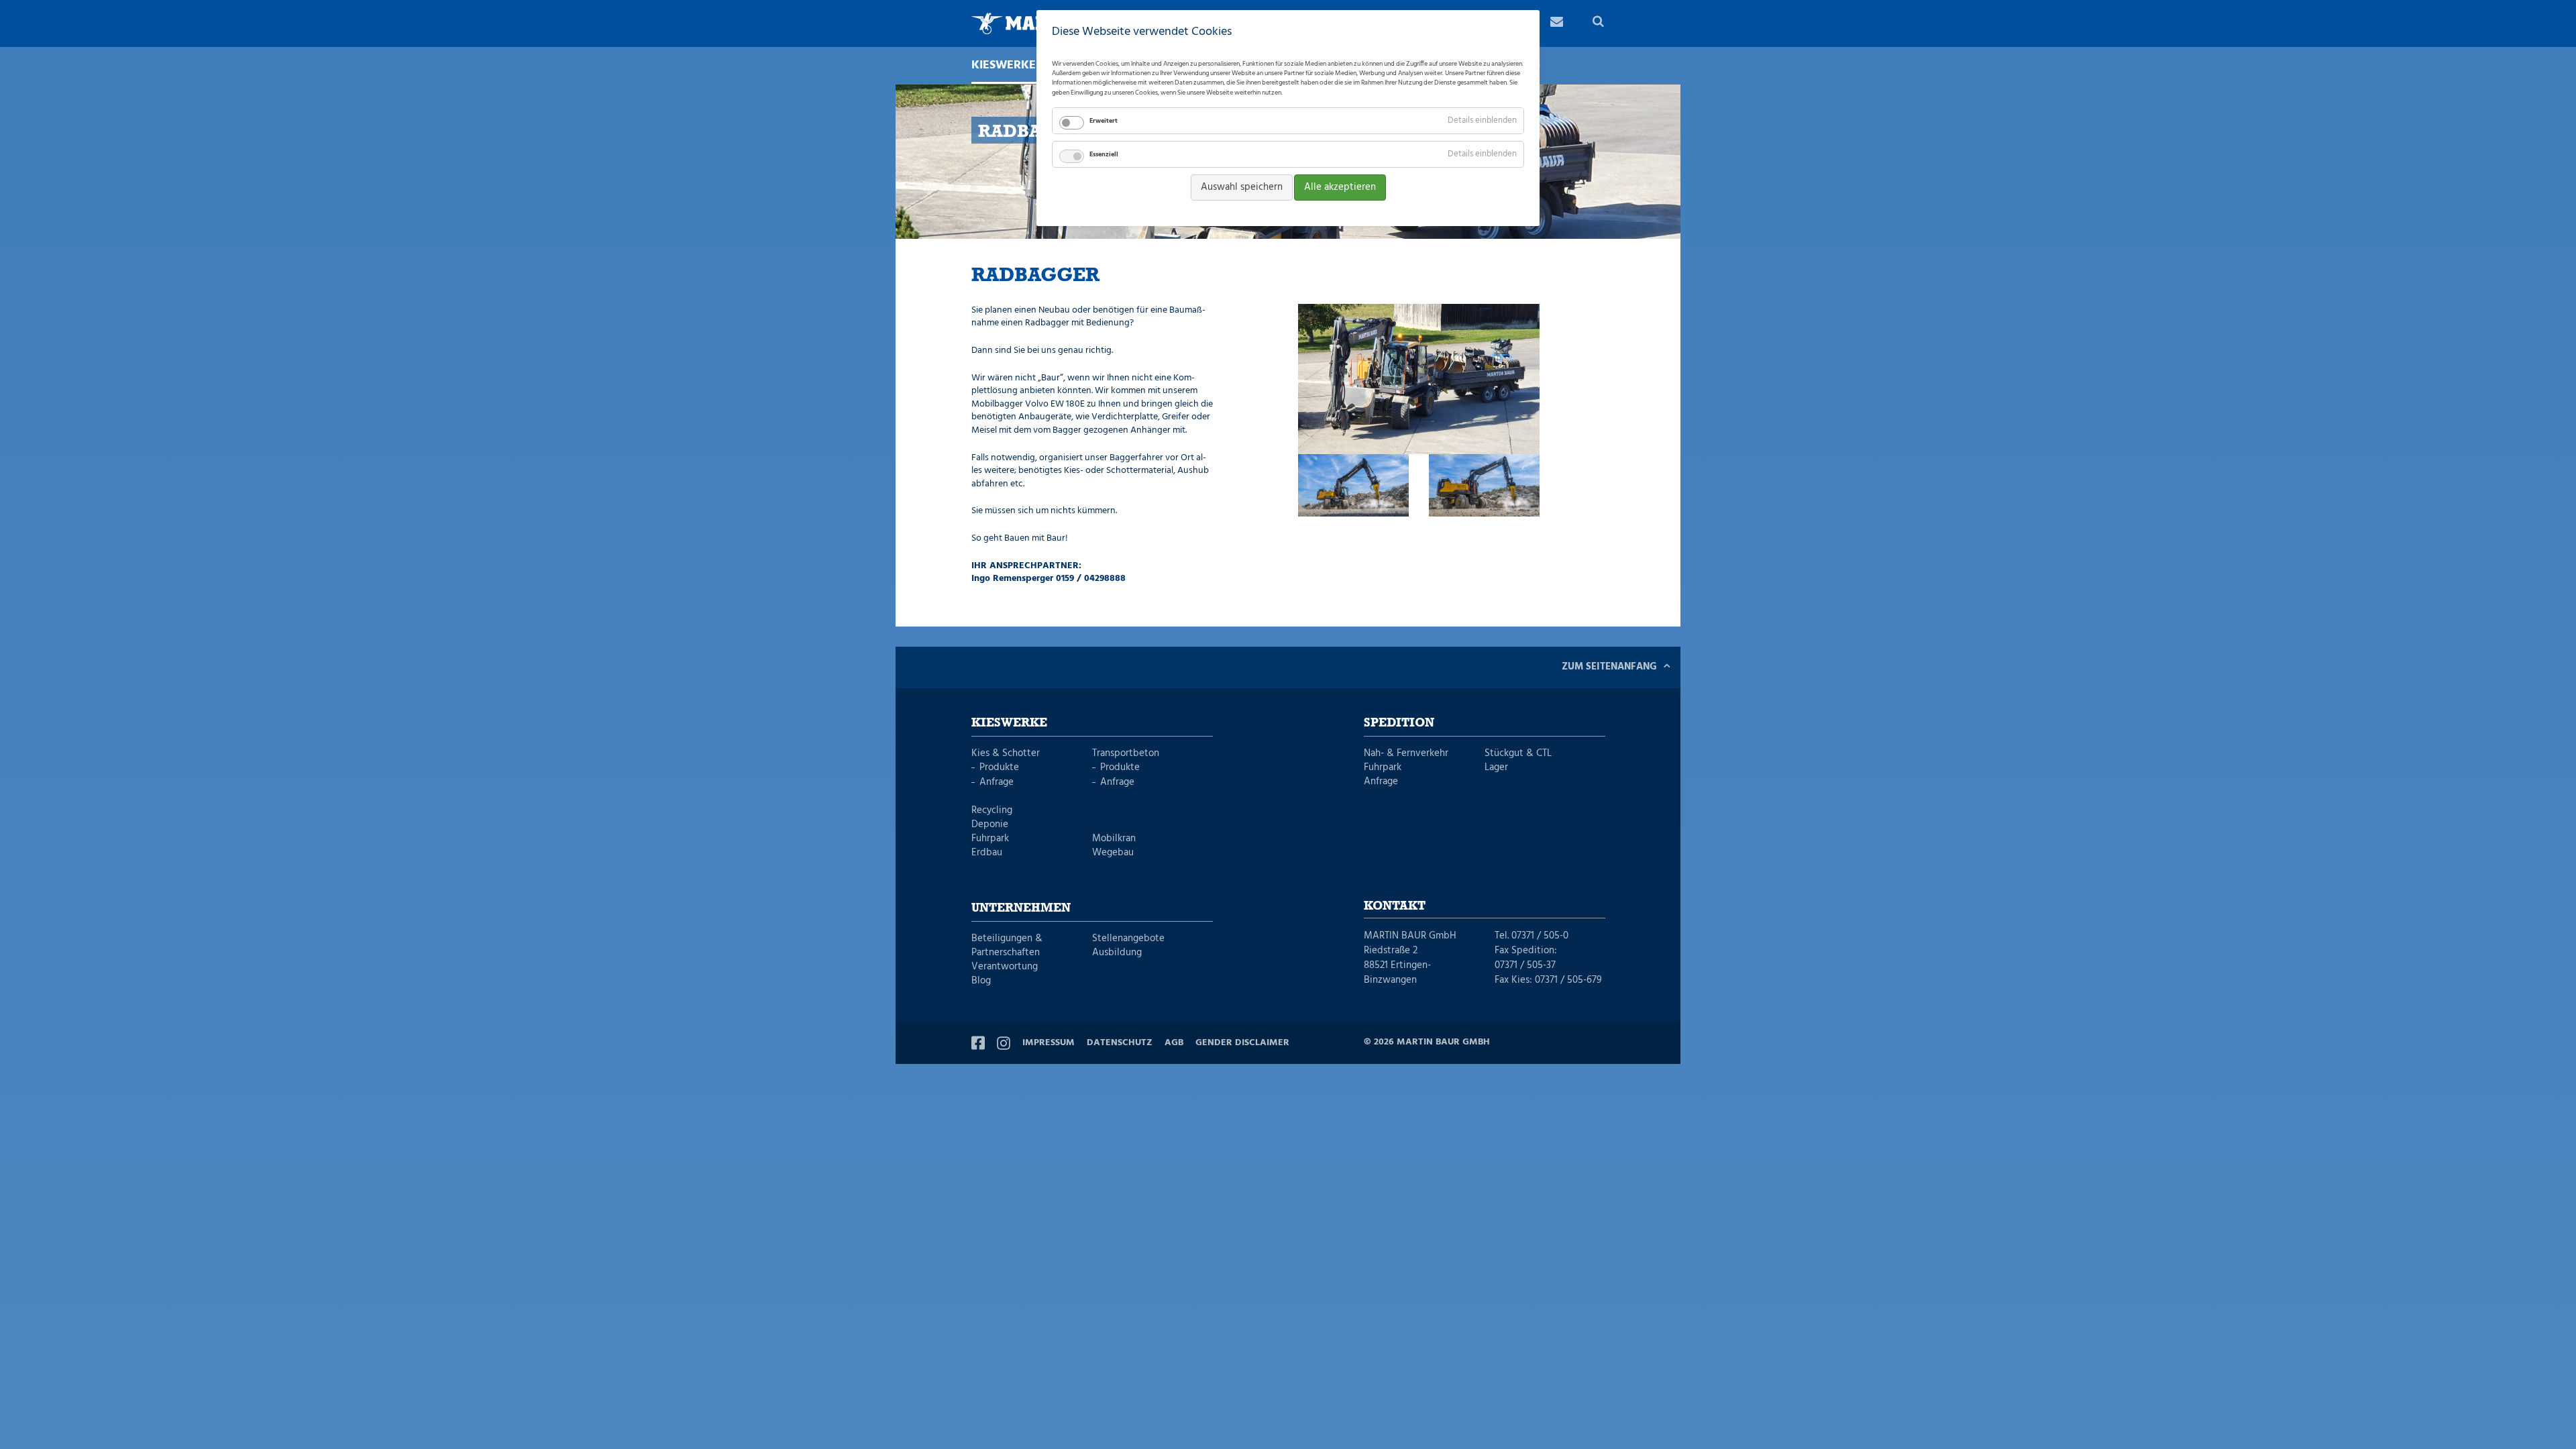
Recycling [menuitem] (992, 811)
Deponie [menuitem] (990, 825)
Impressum (1049, 1043)
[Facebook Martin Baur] (978, 1043)
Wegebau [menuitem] (1113, 853)
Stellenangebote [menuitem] (1128, 939)
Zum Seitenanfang (1609, 667)
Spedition (1399, 723)
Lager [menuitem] (1496, 768)
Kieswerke (1009, 723)
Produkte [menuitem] (999, 768)
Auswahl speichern (1242, 187)
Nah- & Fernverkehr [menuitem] (1406, 754)
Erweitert (1104, 121)
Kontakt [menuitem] (1556, 23)
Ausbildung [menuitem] (1117, 953)
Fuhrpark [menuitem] (990, 839)
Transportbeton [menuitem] (1126, 754)
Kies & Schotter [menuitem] (1006, 754)
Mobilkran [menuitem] (1114, 839)
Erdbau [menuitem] (987, 853)
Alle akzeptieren (1340, 187)
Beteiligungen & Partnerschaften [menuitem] (1007, 946)
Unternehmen (1021, 908)
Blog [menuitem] (981, 981)
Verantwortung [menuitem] (1005, 967)
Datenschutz (1120, 1043)
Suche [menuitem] (1599, 23)
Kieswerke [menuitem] (1004, 66)
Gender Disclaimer (1242, 1043)
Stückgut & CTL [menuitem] (1518, 754)
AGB (1174, 1043)
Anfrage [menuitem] (997, 783)
